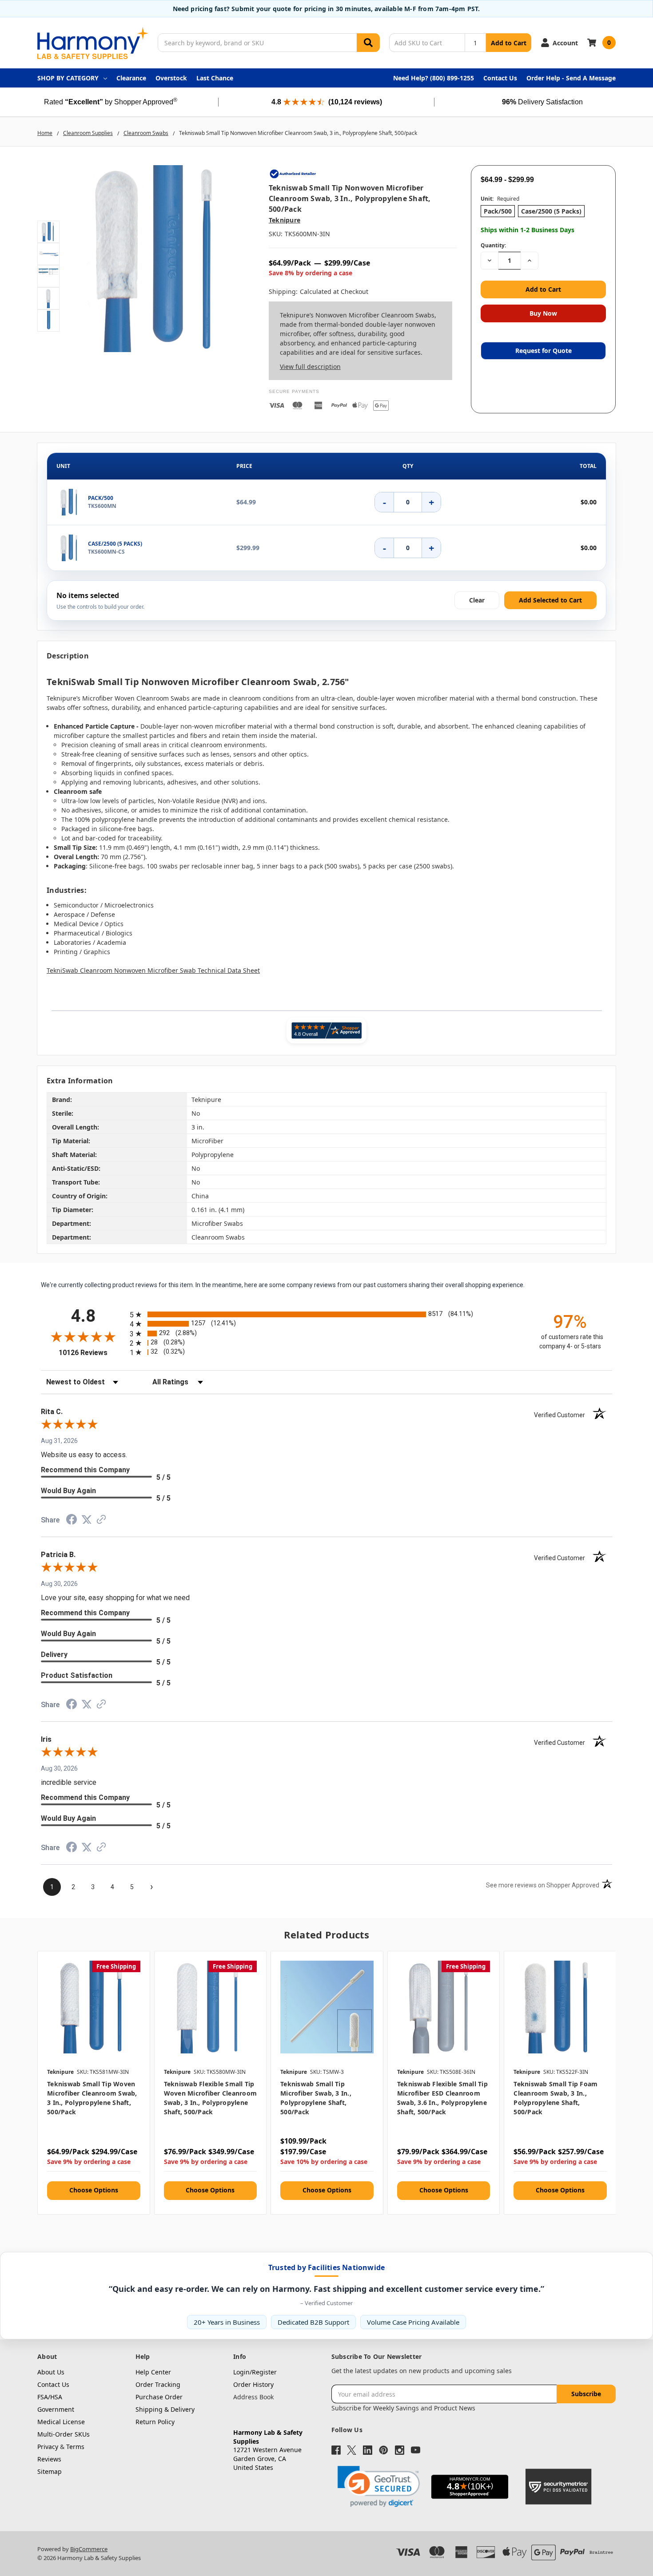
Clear (477, 600)
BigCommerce (89, 2549)
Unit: (500, 199)
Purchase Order (159, 2397)
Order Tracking (158, 2384)
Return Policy (155, 2422)
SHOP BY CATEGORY (68, 78)
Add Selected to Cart (550, 600)
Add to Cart (509, 43)
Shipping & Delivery (165, 2409)
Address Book (253, 2397)
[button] (379, 2487)
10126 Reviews (92, 1353)
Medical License (61, 2422)
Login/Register (255, 2372)
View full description (310, 367)
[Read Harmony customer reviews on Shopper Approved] (326, 1030)
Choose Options (94, 2190)
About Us (51, 2372)
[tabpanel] (94, 2083)
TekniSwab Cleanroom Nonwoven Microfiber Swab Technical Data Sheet (153, 970)
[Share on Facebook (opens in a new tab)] (72, 1522)
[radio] (326, 1314)
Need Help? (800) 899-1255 (434, 78)
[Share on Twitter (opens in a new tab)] (87, 1521)
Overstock (171, 78)
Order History (253, 2384)
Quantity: (493, 245)
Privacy (48, 2447)
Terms (75, 2447)
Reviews (49, 2459)
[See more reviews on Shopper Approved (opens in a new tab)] (101, 1521)
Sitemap (50, 2471)
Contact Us (500, 78)
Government (56, 2409)
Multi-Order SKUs (64, 2434)
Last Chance (215, 78)
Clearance (131, 78)
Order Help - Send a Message (571, 78)
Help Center (153, 2372)
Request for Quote (544, 351)
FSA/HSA (50, 2397)
